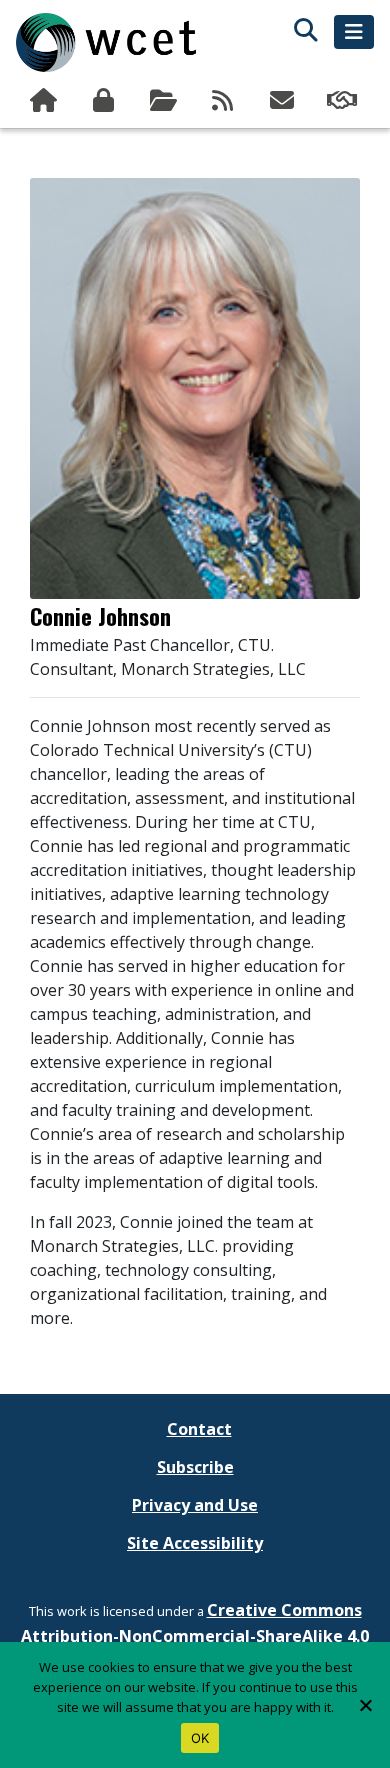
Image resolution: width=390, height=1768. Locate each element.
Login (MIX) (106, 101)
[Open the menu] (354, 32)
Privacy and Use (195, 1505)
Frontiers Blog (225, 101)
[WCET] (106, 42)
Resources (165, 101)
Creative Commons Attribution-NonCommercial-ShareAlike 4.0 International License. (195, 1636)
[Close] (365, 1705)
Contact (199, 1429)
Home (46, 101)
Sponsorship (344, 101)
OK (200, 1738)
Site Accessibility (195, 1543)
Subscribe (285, 101)
